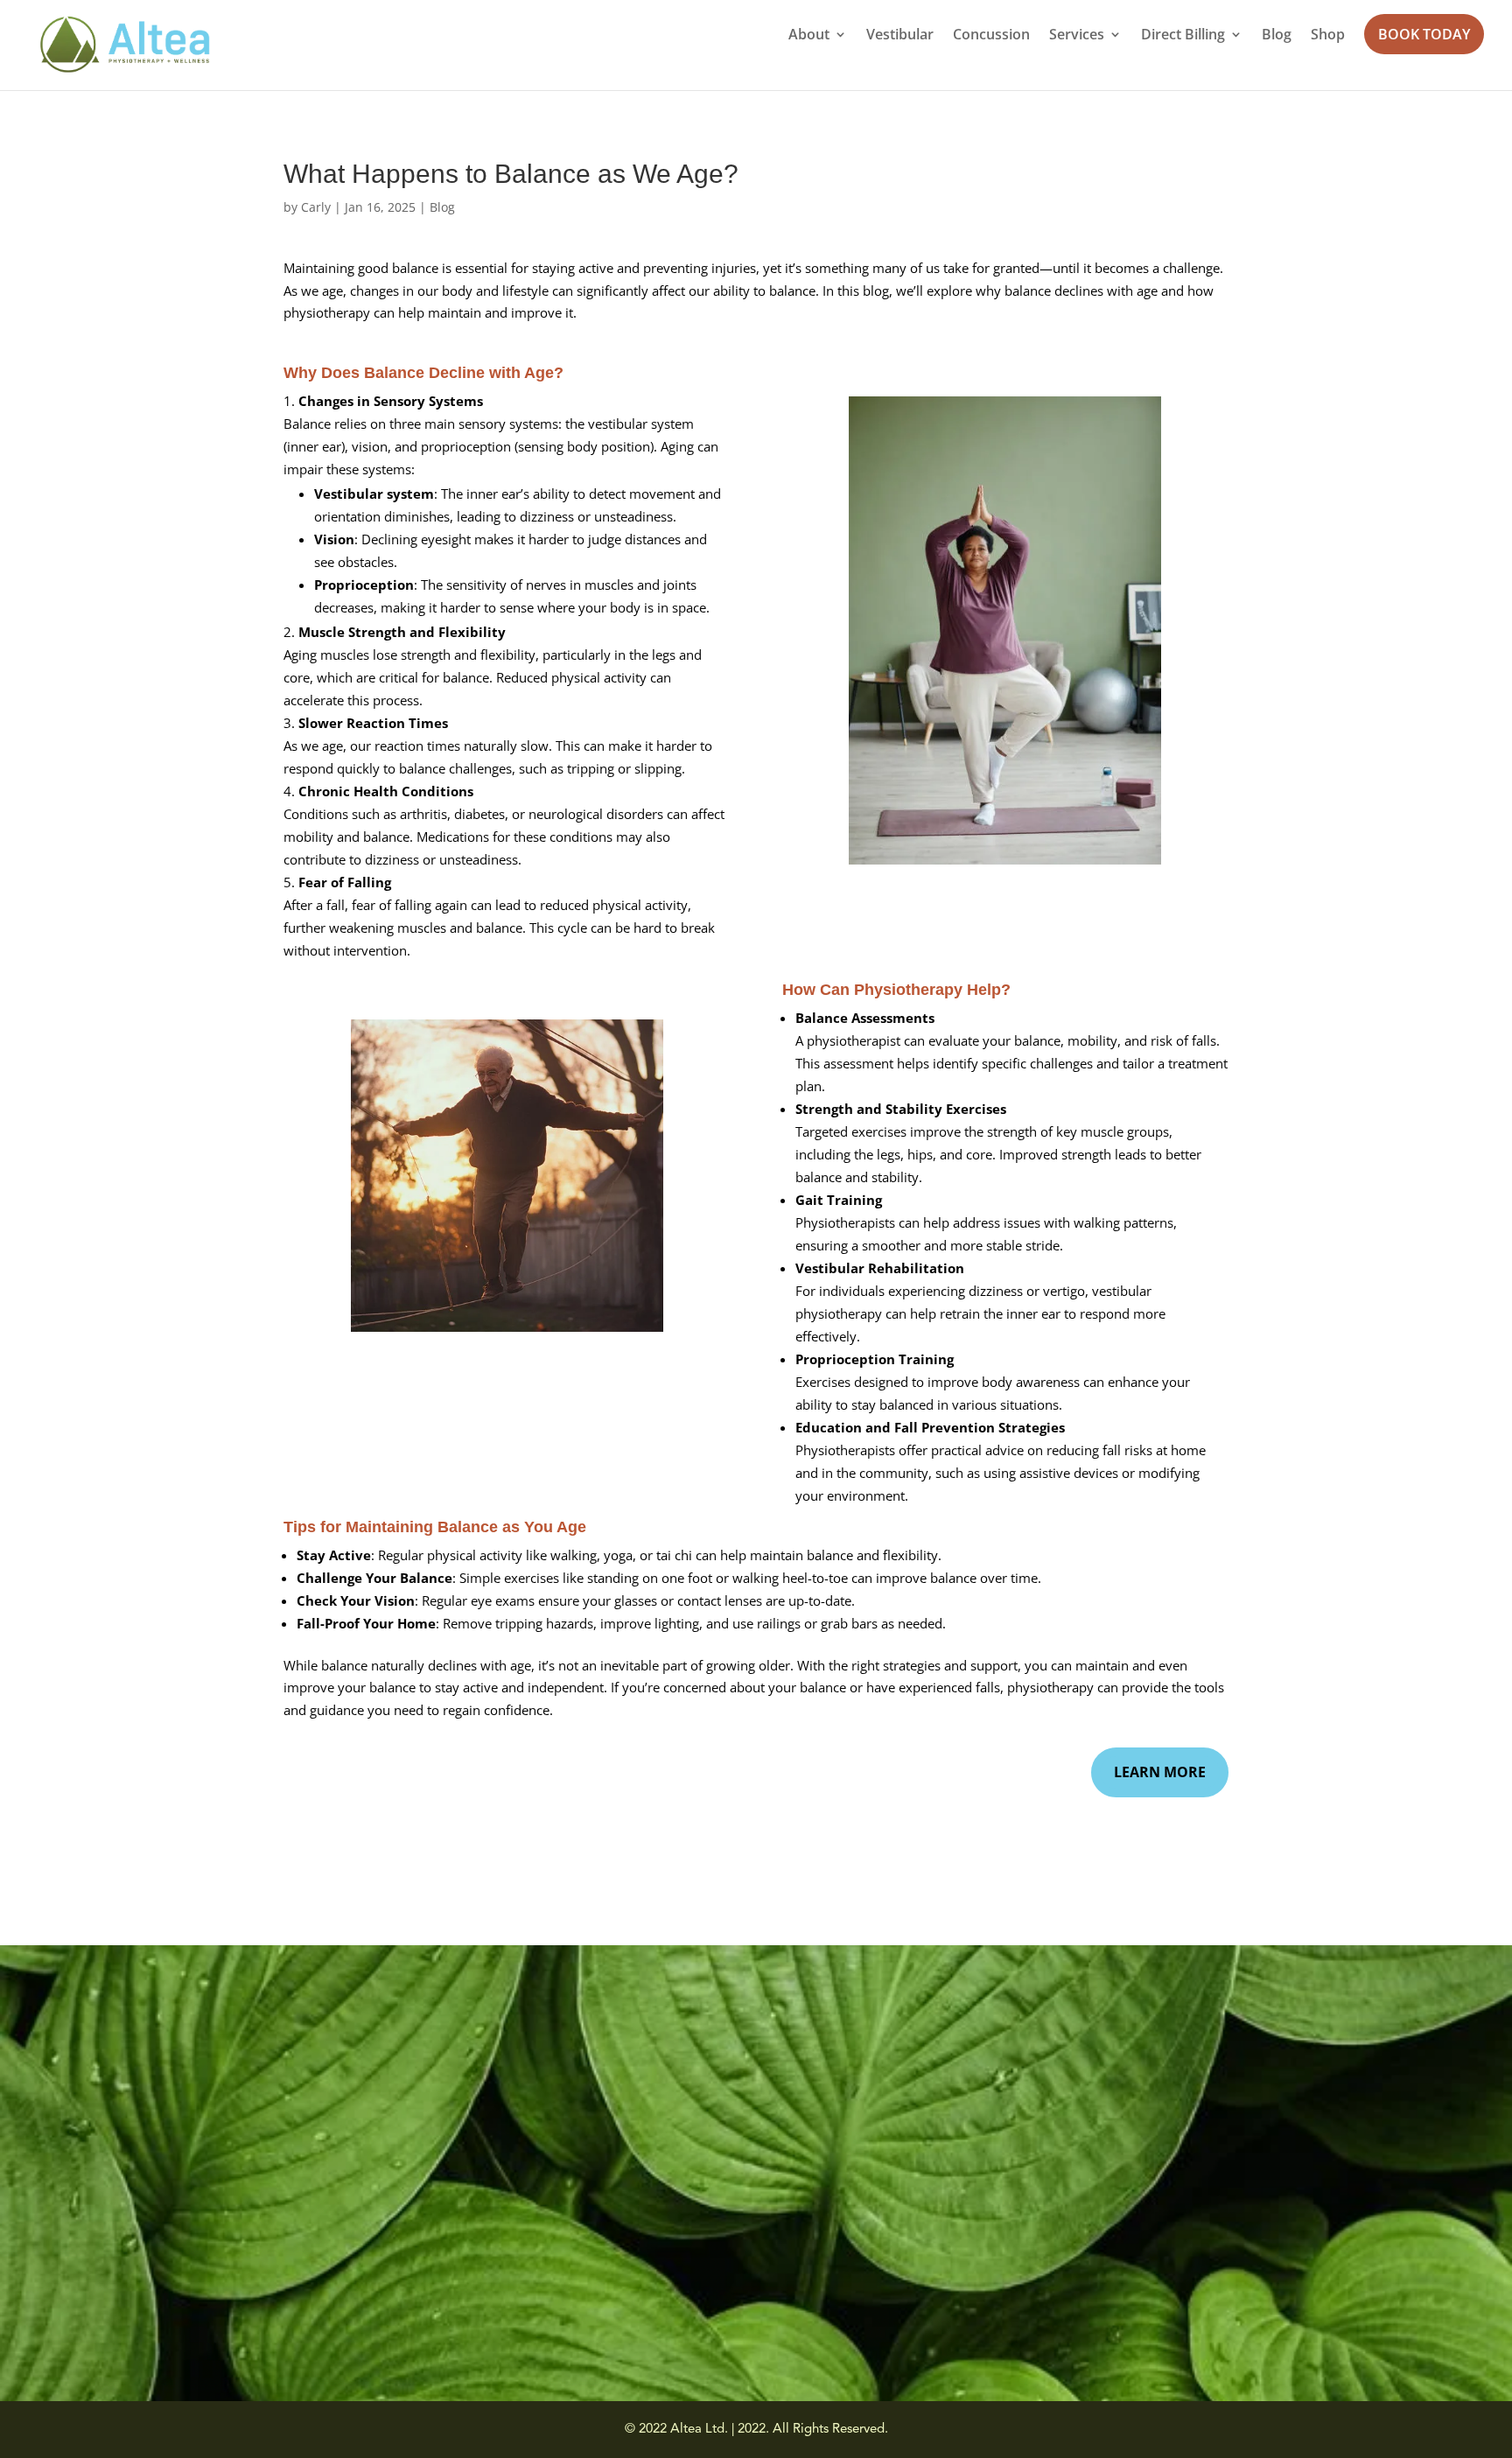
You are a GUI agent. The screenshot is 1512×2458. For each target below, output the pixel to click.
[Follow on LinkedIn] (270, 2296)
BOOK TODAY (1424, 34)
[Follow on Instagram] (200, 2296)
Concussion (991, 36)
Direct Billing (1183, 36)
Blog (1277, 36)
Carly (316, 207)
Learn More (1160, 1772)
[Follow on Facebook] (165, 2296)
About (809, 36)
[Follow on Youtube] (235, 2296)
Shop (1328, 36)
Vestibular (900, 36)
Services (1077, 36)
